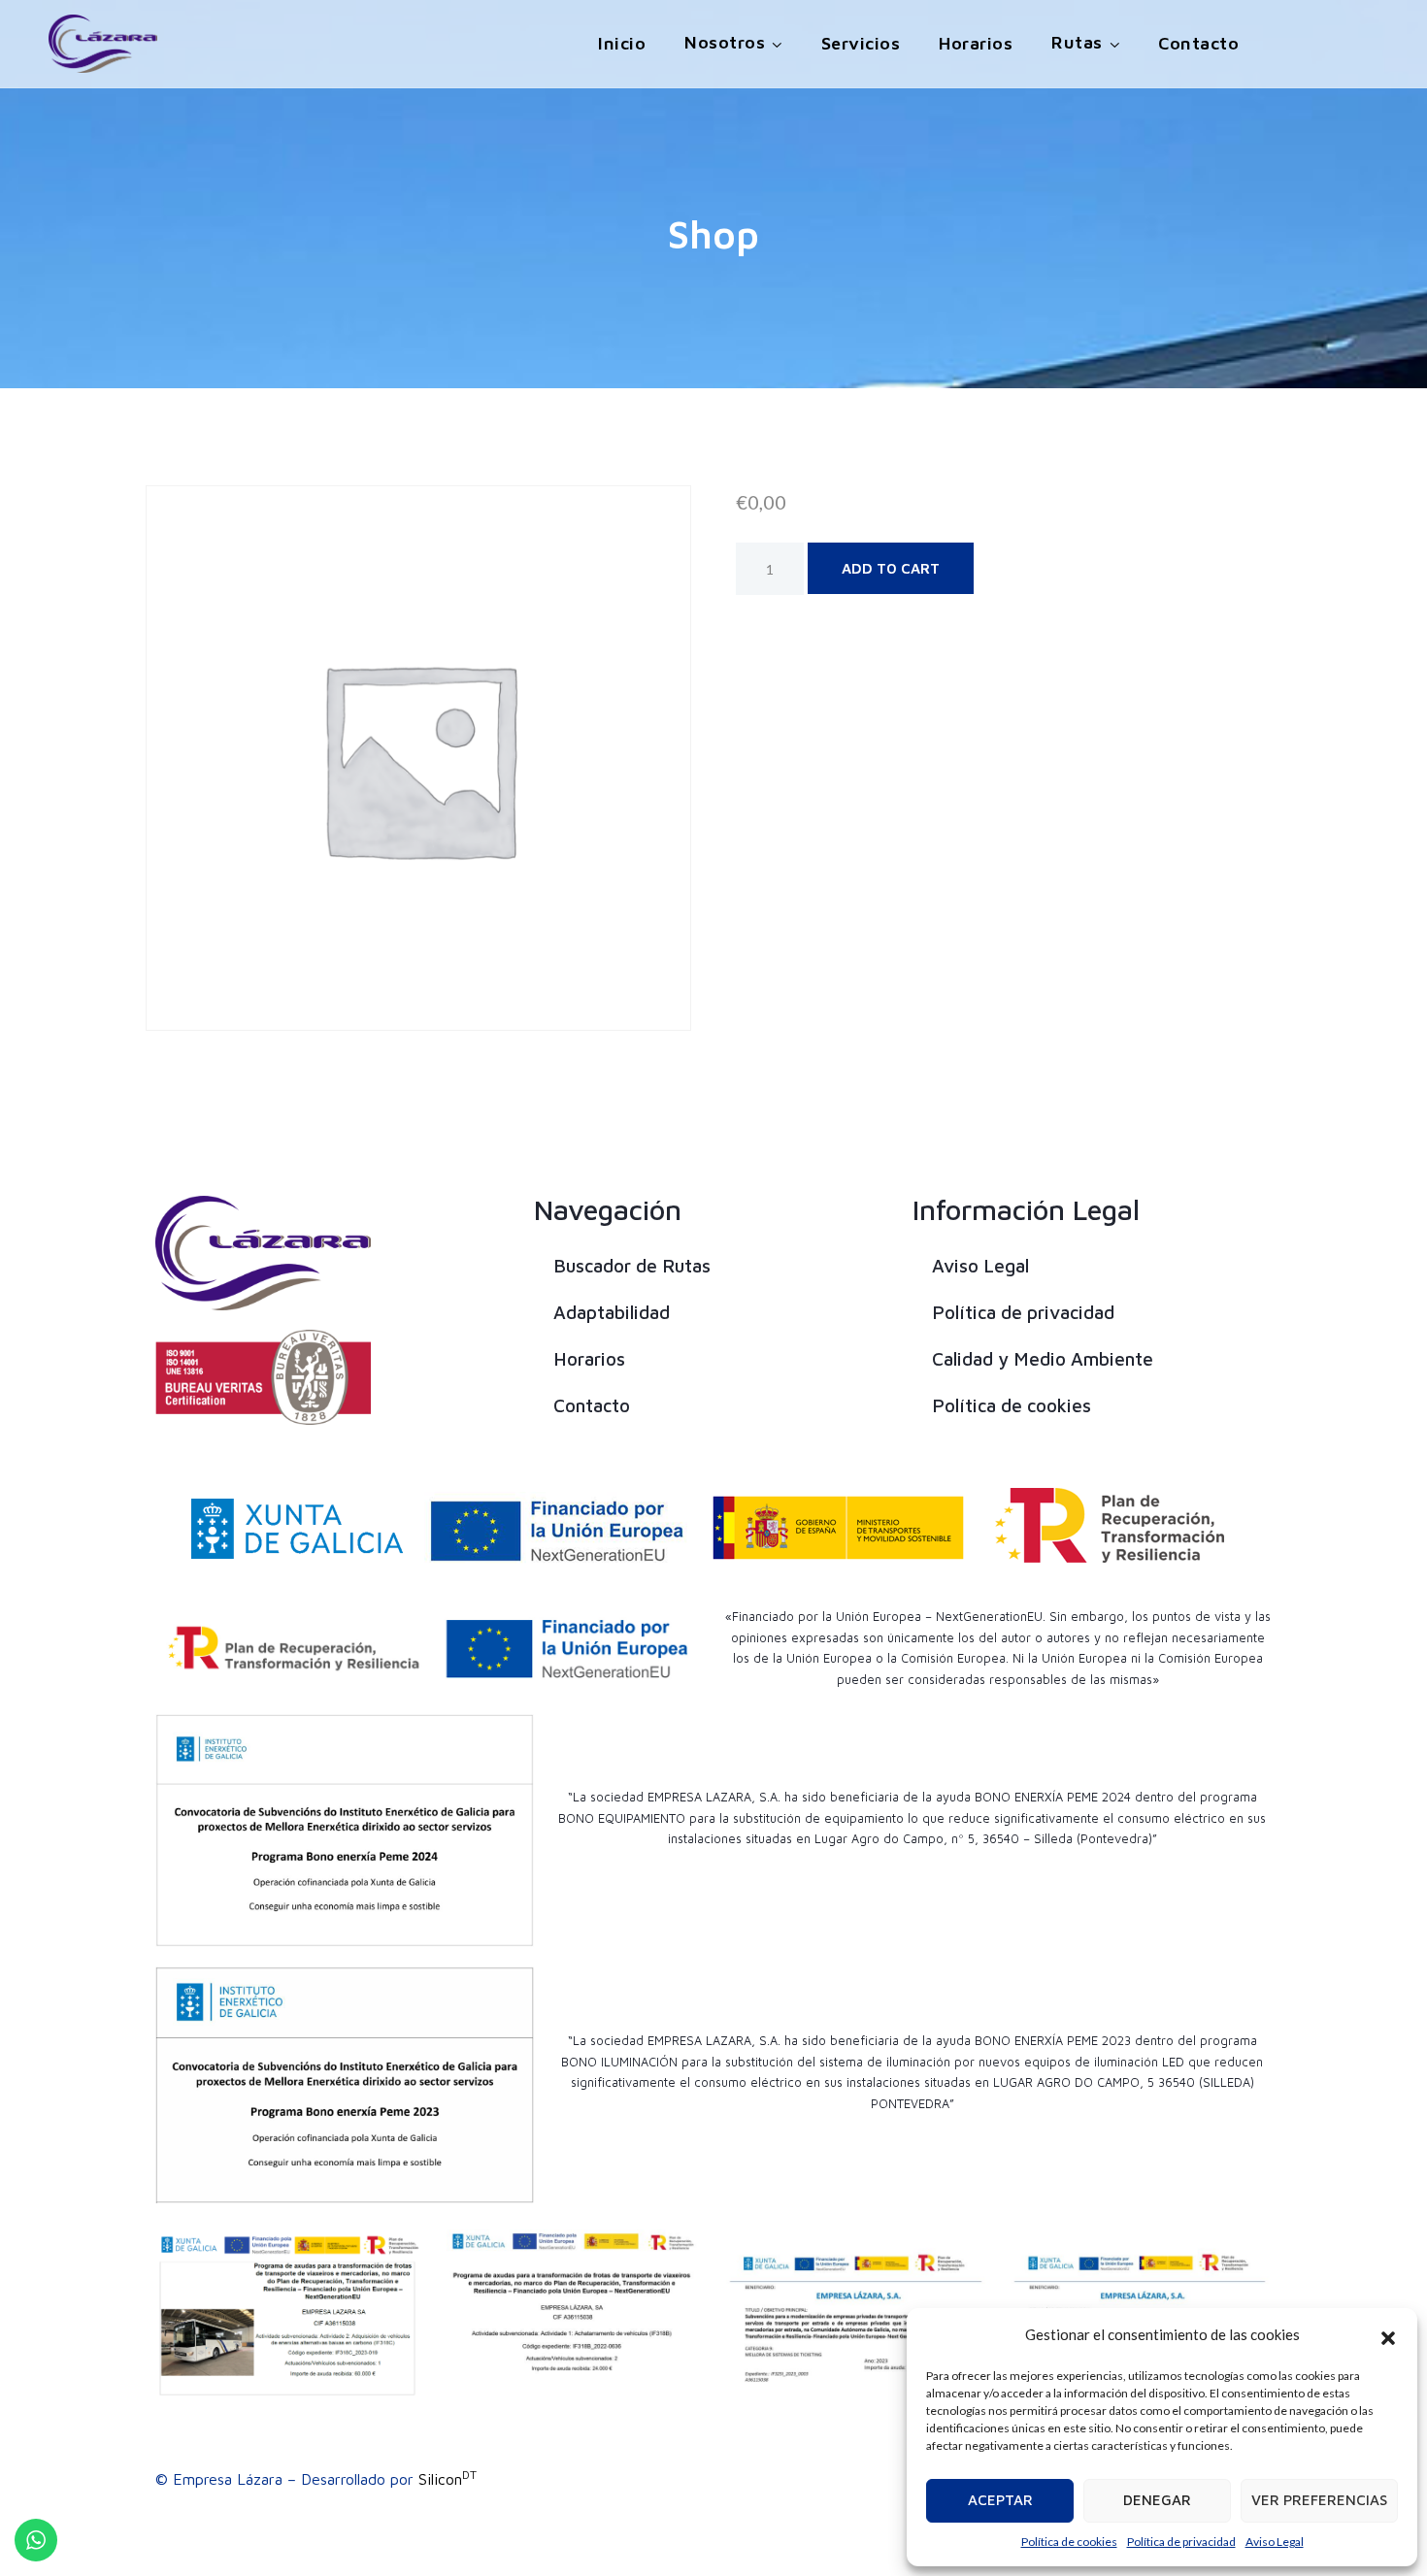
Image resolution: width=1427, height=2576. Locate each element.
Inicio (622, 43)
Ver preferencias (1319, 2500)
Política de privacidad (1181, 2542)
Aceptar (1000, 2500)
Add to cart (891, 568)
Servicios (861, 43)
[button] (1388, 2335)
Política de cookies (1069, 2542)
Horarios (976, 43)
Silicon (448, 2479)
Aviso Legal (1275, 2542)
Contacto (1198, 43)
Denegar (1157, 2500)
